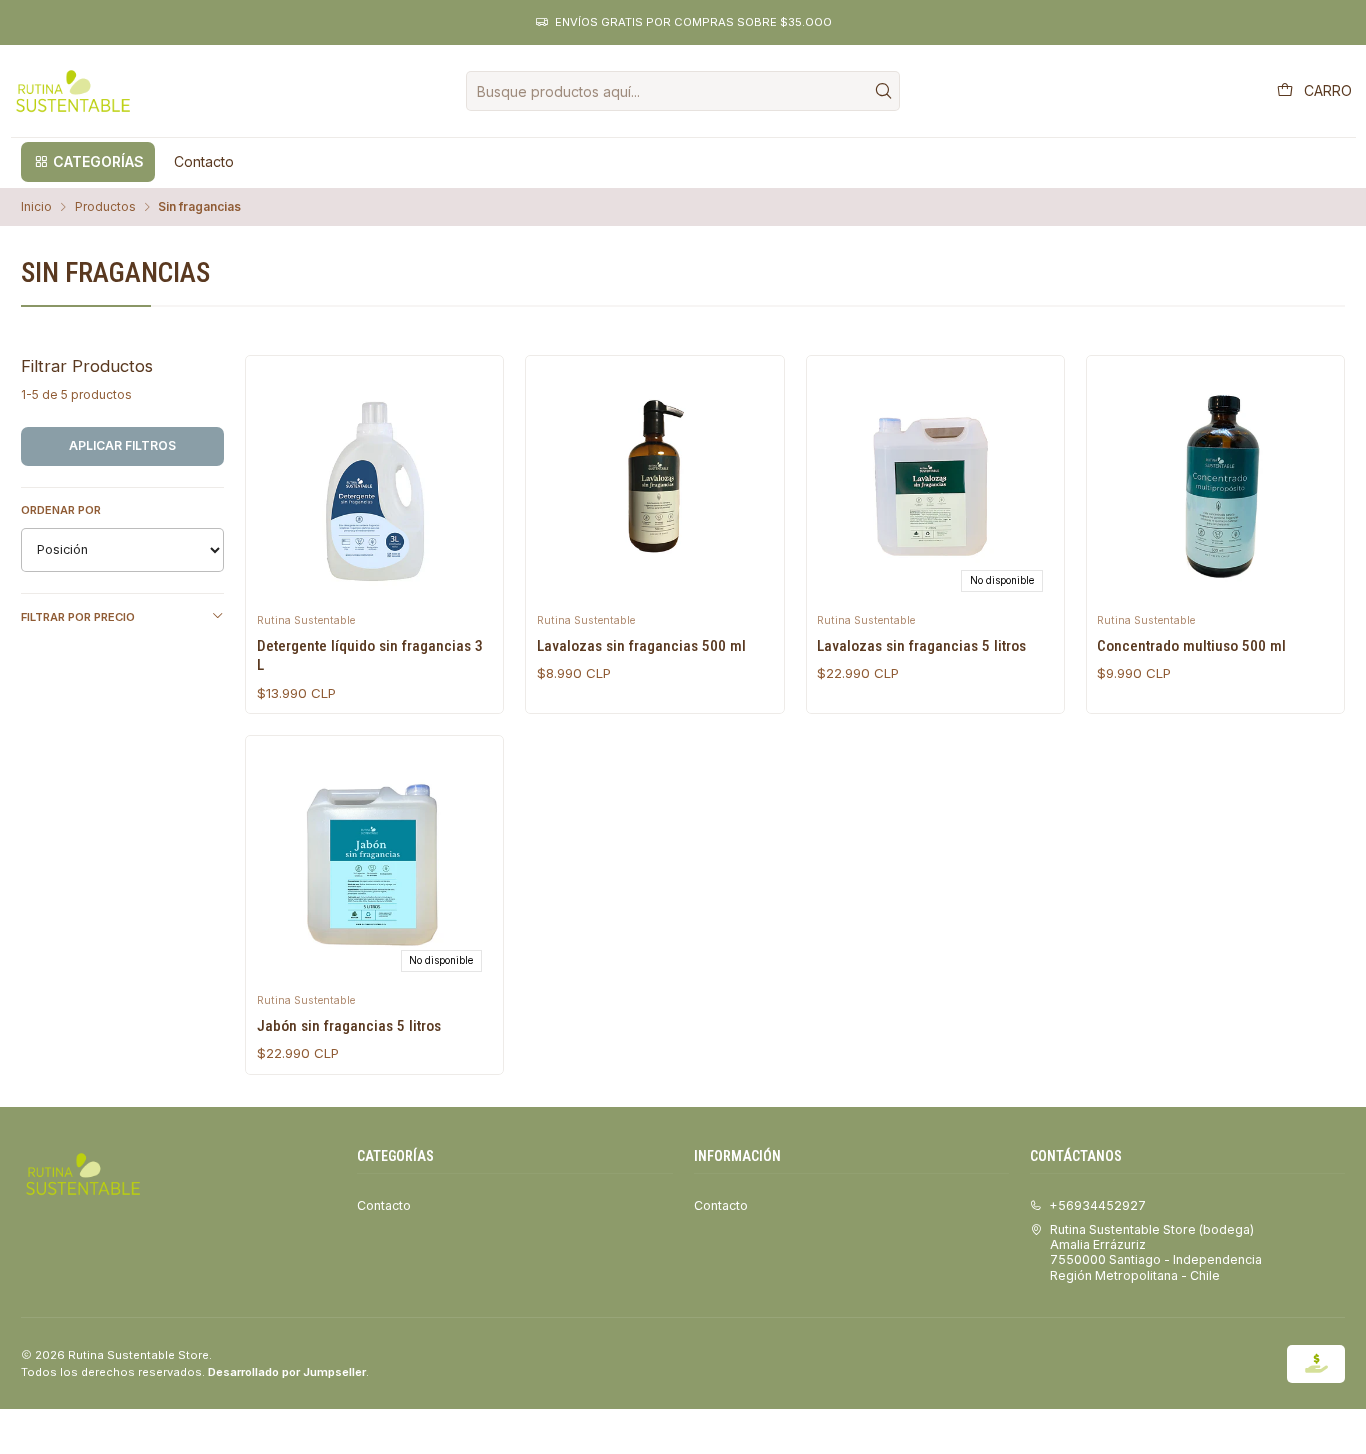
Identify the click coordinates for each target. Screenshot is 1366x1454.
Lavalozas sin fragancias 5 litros (921, 646)
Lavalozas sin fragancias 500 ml (641, 646)
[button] (88, 162)
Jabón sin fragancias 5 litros (349, 1026)
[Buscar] (883, 91)
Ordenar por (61, 510)
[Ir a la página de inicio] (73, 91)
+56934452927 (1097, 1205)
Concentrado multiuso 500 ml (1191, 646)
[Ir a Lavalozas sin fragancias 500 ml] (655, 484)
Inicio (36, 207)
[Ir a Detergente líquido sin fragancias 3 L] (375, 484)
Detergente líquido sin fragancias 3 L (370, 655)
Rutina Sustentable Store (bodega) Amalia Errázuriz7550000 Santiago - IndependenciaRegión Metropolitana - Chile (1156, 1252)
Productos (105, 207)
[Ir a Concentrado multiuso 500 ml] (1215, 484)
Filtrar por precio (78, 617)
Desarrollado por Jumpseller (287, 1372)
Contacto (384, 1205)
